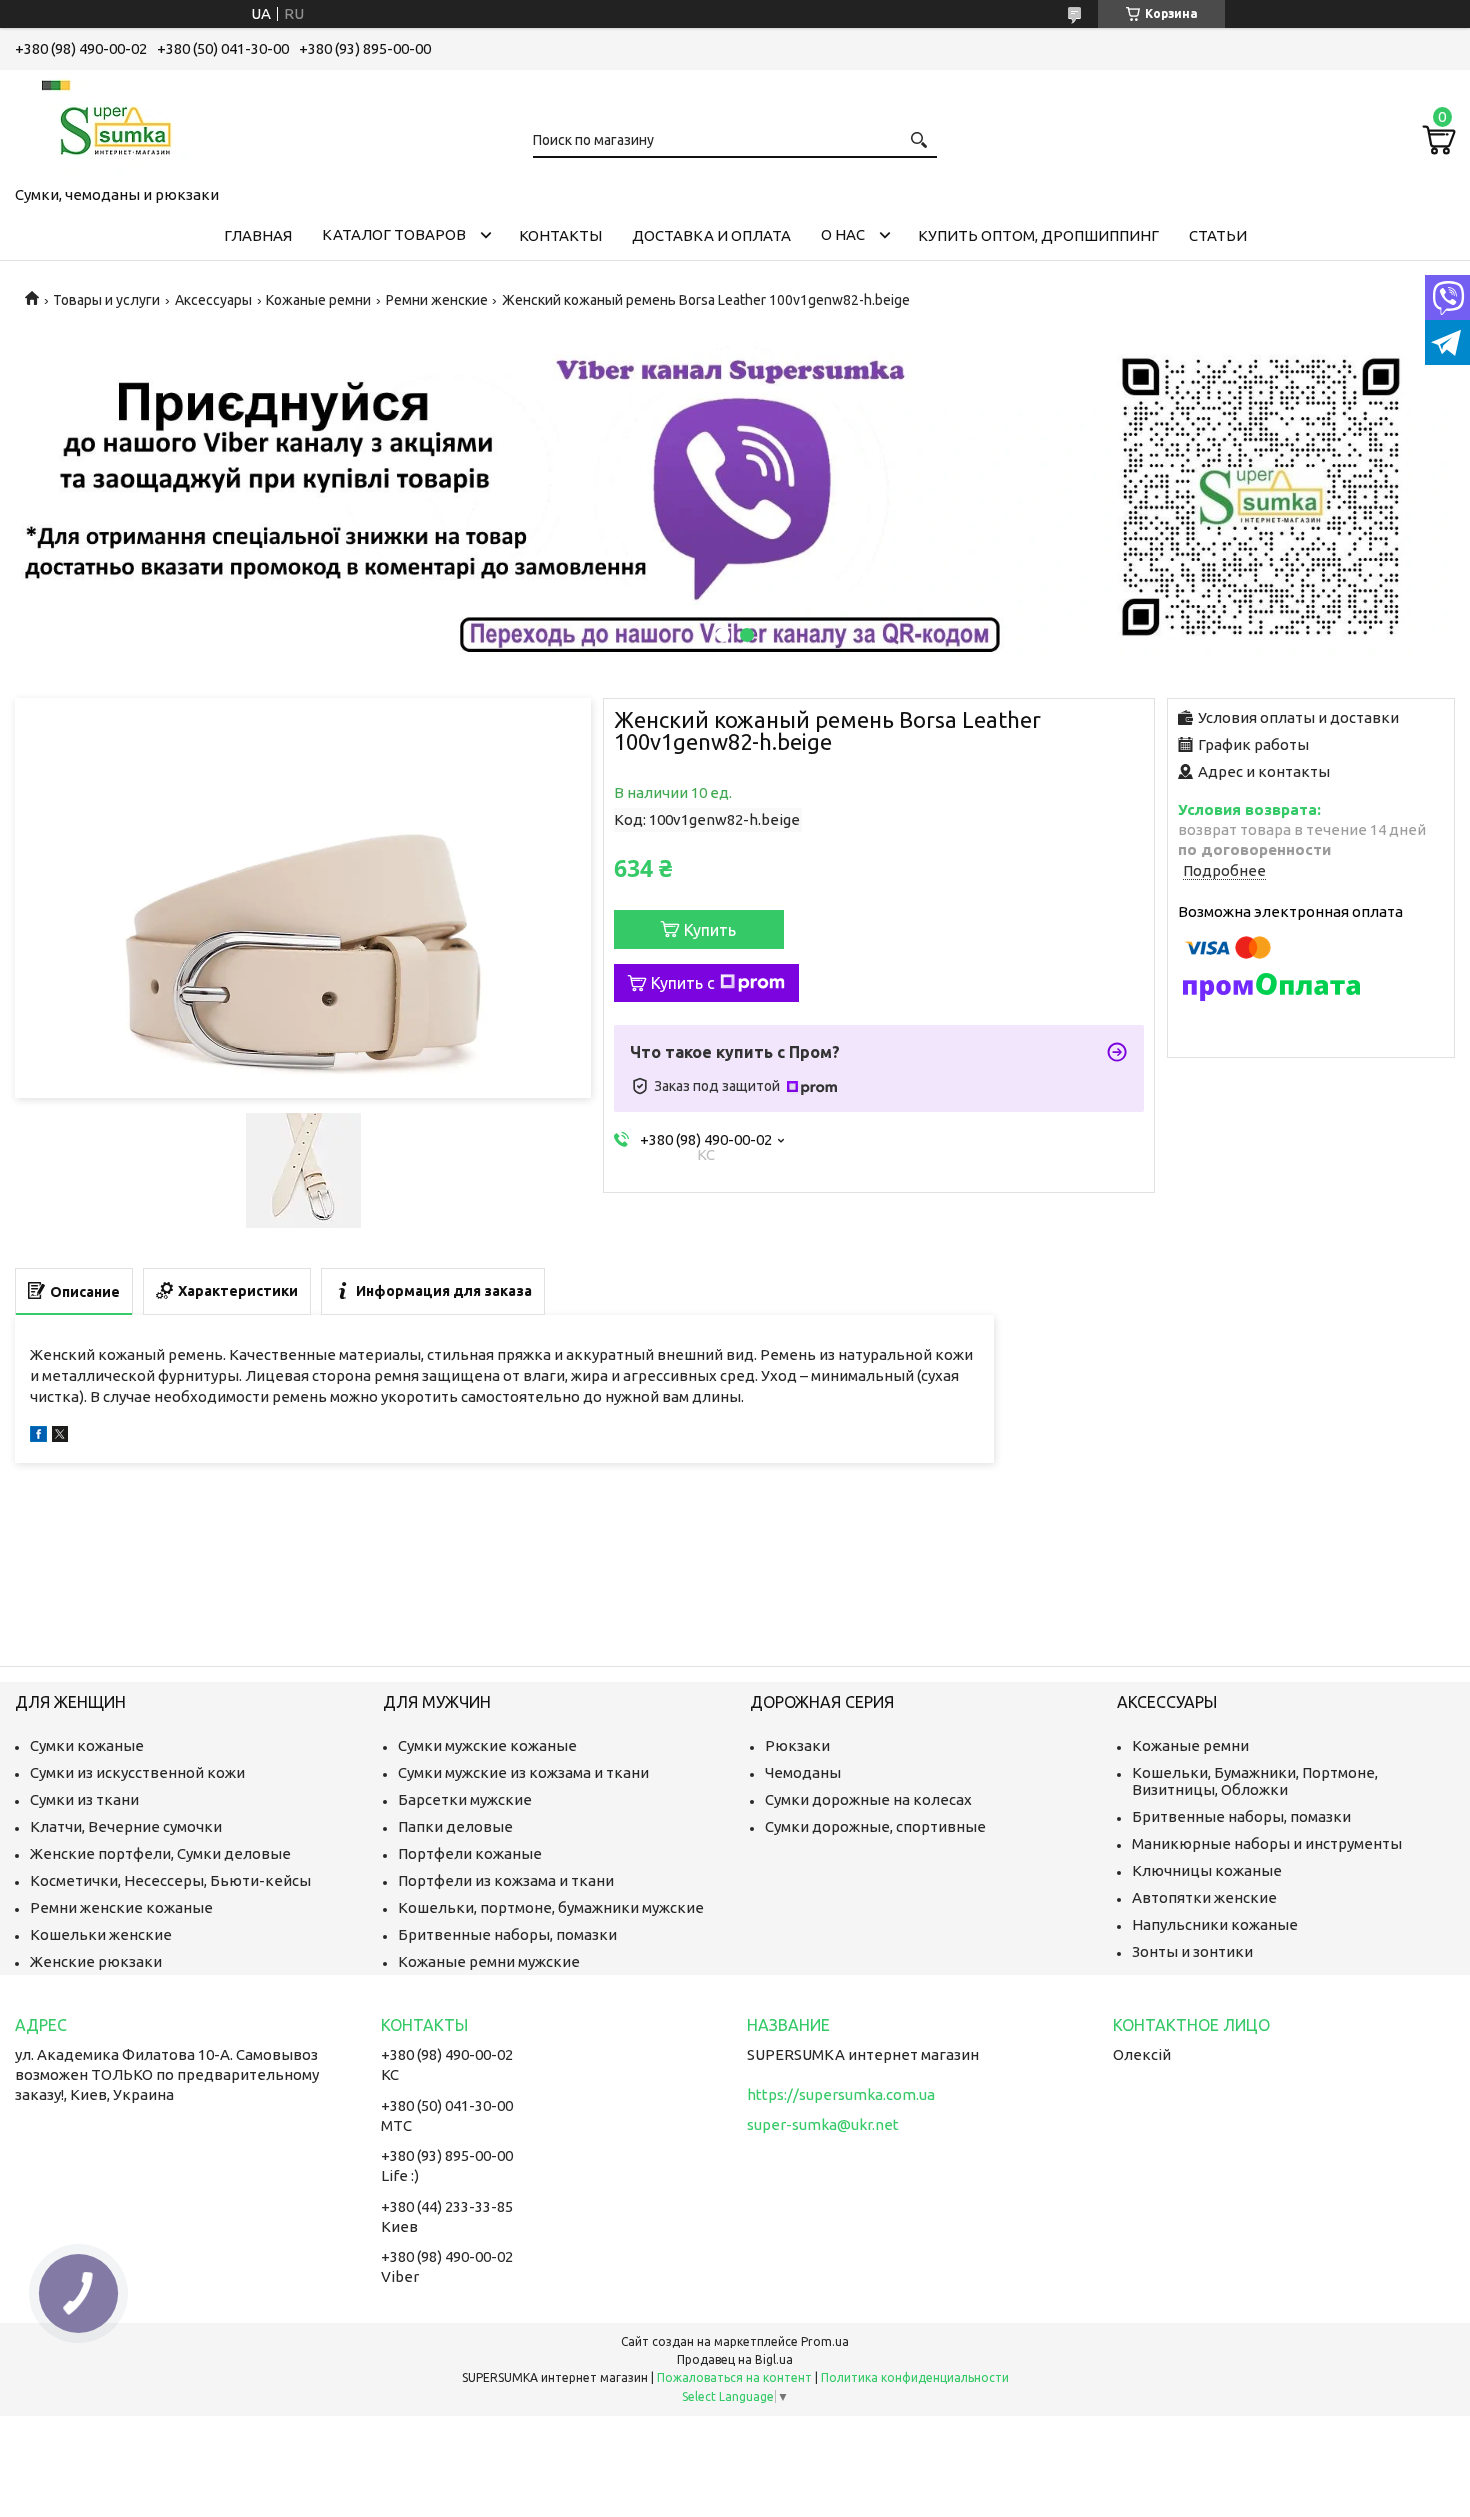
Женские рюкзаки (96, 1961)
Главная (258, 235)
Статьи (1218, 235)
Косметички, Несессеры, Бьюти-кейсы (170, 1880)
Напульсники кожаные (1215, 1924)
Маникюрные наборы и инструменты (1267, 1843)
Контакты (560, 235)
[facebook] (38, 1436)
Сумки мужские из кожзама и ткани (523, 1772)
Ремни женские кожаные (121, 1907)
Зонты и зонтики (1192, 1951)
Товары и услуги (106, 300)
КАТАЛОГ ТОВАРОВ (394, 234)
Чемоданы (803, 1772)
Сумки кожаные (87, 1745)
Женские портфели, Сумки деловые (160, 1853)
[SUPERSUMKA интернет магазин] (115, 124)
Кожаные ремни (318, 300)
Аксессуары (213, 300)
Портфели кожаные (470, 1853)
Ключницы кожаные (1207, 1870)
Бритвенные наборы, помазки (507, 1934)
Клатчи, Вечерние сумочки (126, 1826)
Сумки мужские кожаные (487, 1745)
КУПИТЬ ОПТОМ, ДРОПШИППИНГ (1038, 235)
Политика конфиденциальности (915, 2377)
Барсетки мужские (465, 1799)
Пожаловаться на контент (734, 2377)
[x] (60, 1436)
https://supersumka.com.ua (841, 2094)
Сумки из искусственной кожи (137, 1772)
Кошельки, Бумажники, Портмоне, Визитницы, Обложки (1255, 1781)
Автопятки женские (1204, 1897)
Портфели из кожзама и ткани (506, 1880)
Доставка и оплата (711, 235)
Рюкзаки (797, 1745)
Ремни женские (437, 300)
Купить (710, 930)
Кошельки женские (101, 1934)
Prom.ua (825, 2341)
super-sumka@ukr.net (823, 2124)
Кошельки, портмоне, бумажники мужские (551, 1907)
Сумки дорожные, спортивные (875, 1826)
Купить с (683, 983)
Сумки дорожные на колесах (868, 1799)
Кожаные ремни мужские (489, 1961)
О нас (843, 234)
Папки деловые (455, 1826)
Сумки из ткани (84, 1799)
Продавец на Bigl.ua (735, 2359)
